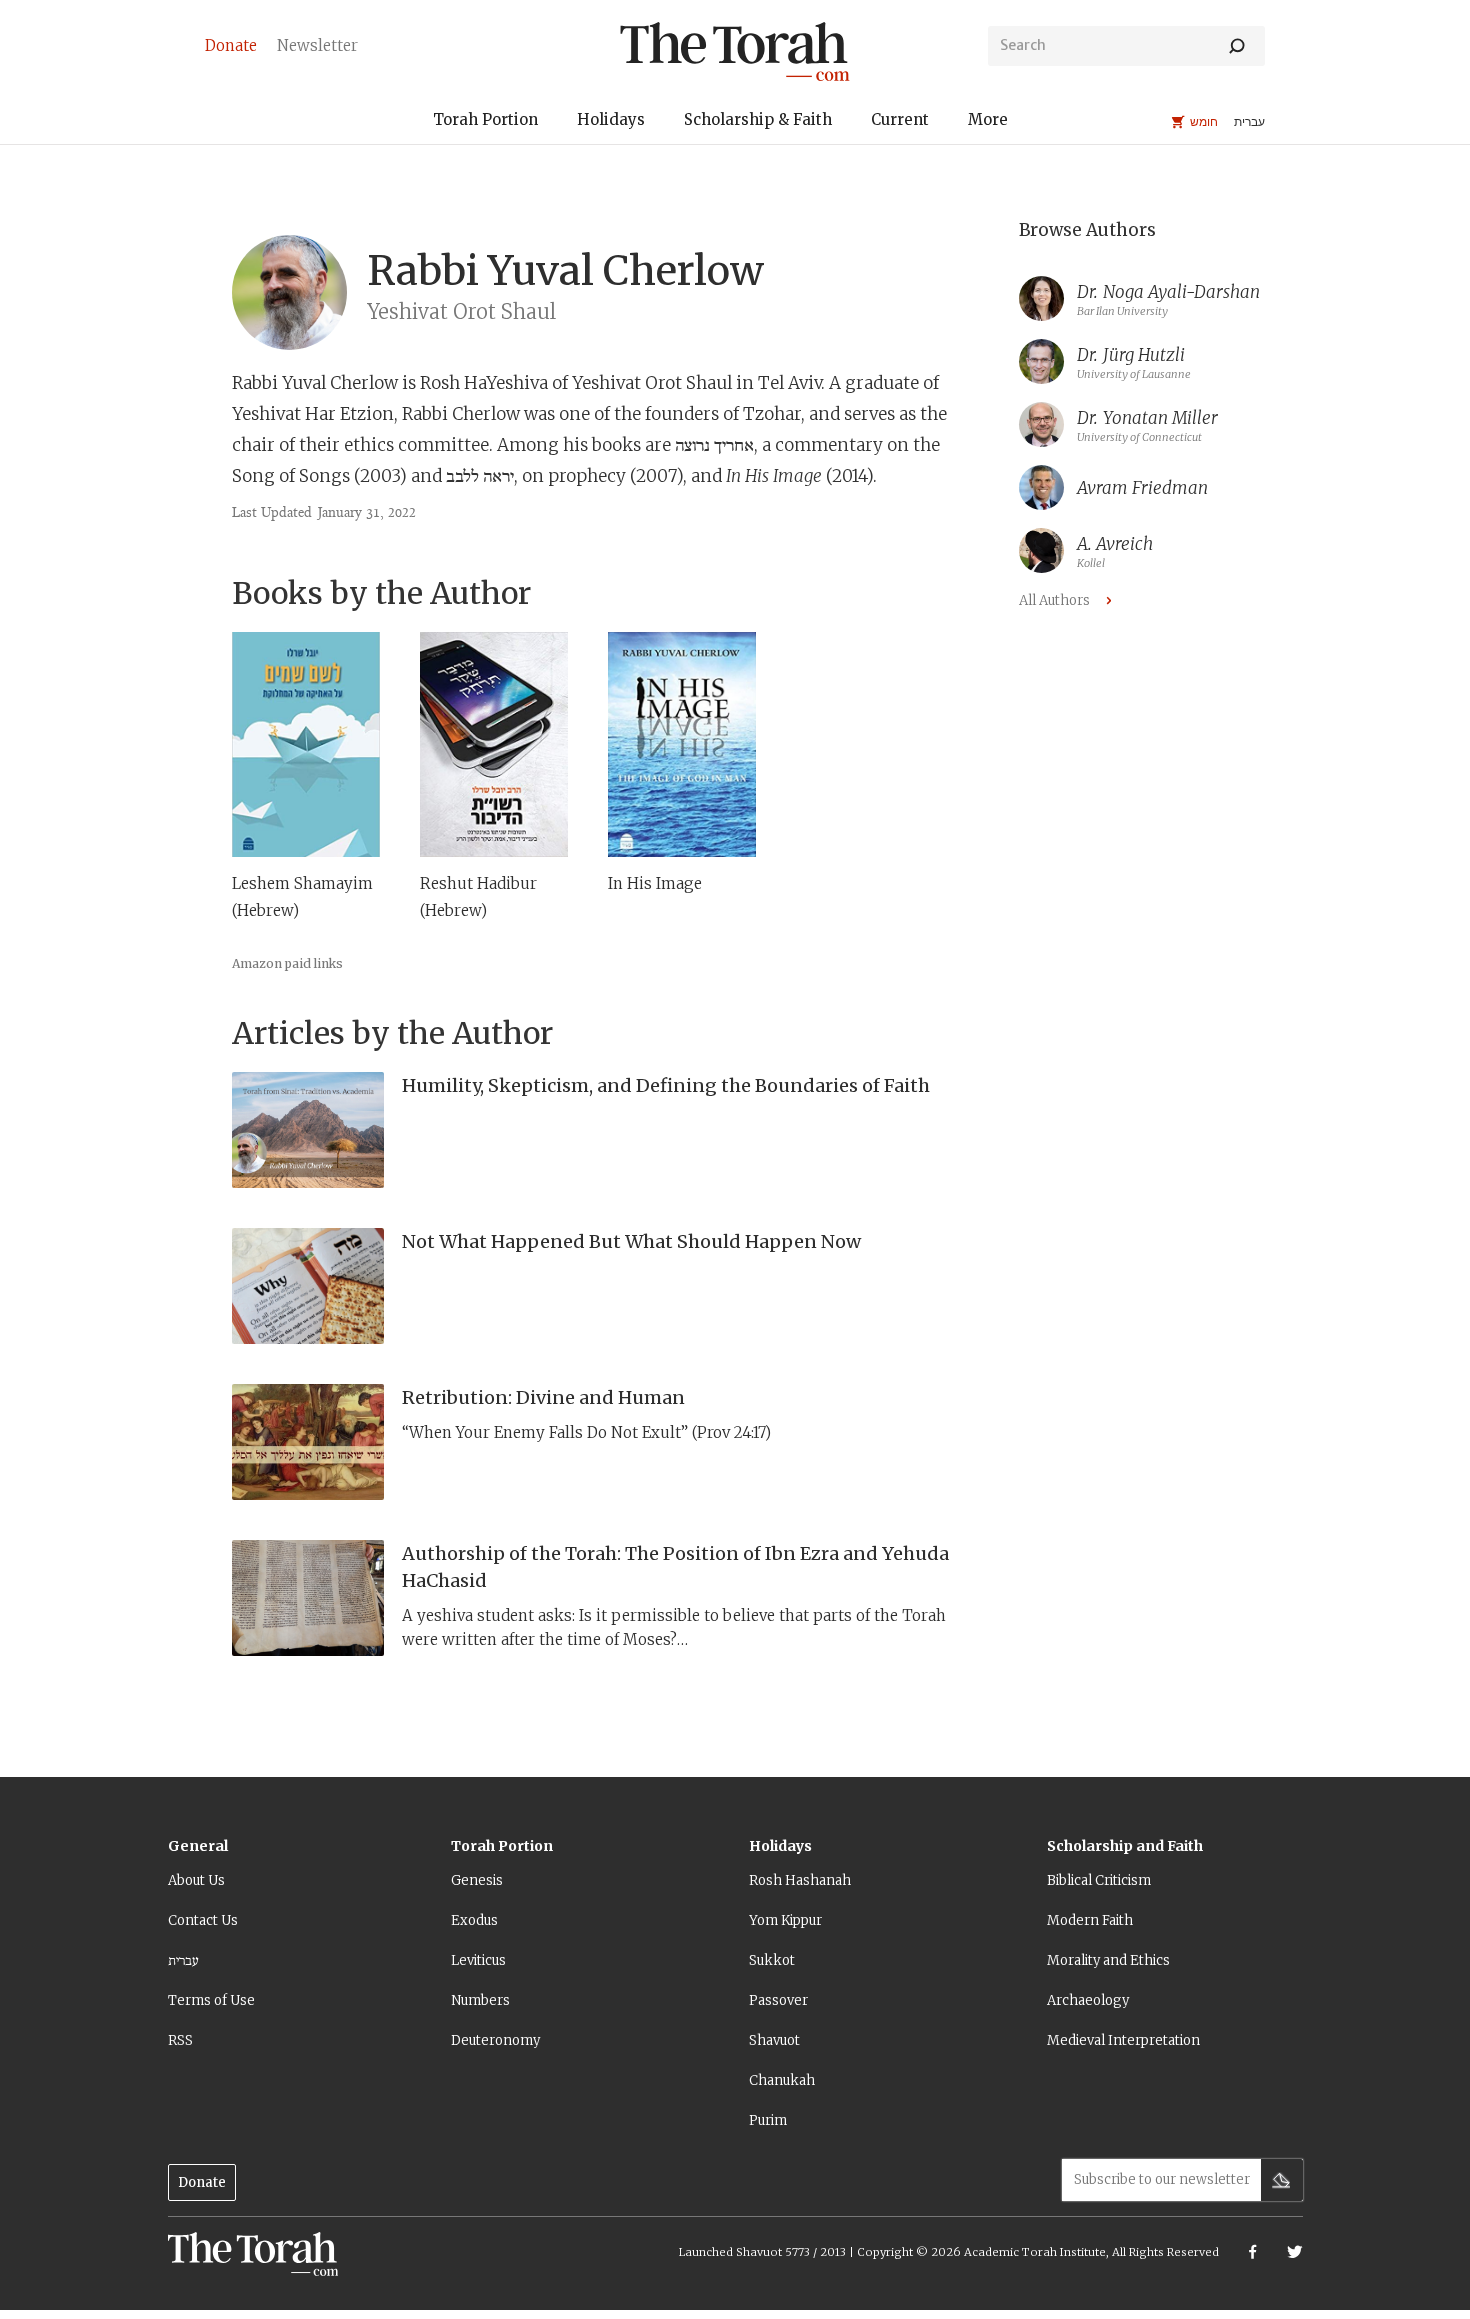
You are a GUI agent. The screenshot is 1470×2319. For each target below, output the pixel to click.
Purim (768, 2120)
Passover (778, 2000)
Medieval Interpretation (1123, 2040)
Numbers (480, 2000)
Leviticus (478, 1960)
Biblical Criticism (1099, 1880)
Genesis (477, 1880)
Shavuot (774, 2040)
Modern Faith (1090, 1920)
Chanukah (782, 2080)
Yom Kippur (785, 1920)
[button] (485, 122)
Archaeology (1088, 2000)
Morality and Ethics (1108, 1960)
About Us (196, 1880)
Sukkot (772, 1960)
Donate (202, 2182)
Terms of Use (211, 2000)
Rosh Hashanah (800, 1880)
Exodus (474, 1920)
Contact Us (203, 1920)
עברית (183, 1960)
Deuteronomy (495, 2040)
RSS (180, 2040)
